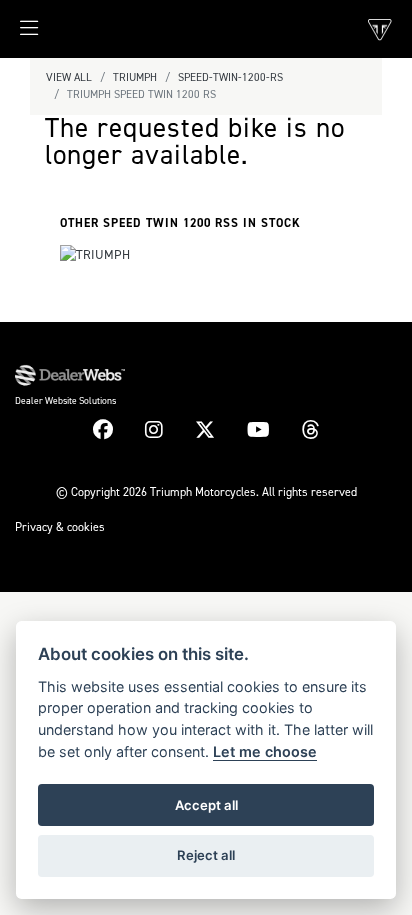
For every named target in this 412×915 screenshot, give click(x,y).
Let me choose (265, 751)
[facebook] (103, 430)
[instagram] (154, 430)
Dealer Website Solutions (65, 400)
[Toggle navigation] (19, 34)
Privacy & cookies (60, 527)
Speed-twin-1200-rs (230, 77)
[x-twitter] (205, 430)
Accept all (206, 805)
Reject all (206, 855)
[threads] (311, 430)
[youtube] (258, 430)
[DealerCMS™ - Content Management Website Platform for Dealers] (206, 376)
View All (69, 77)
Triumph (135, 77)
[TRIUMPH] (95, 257)
